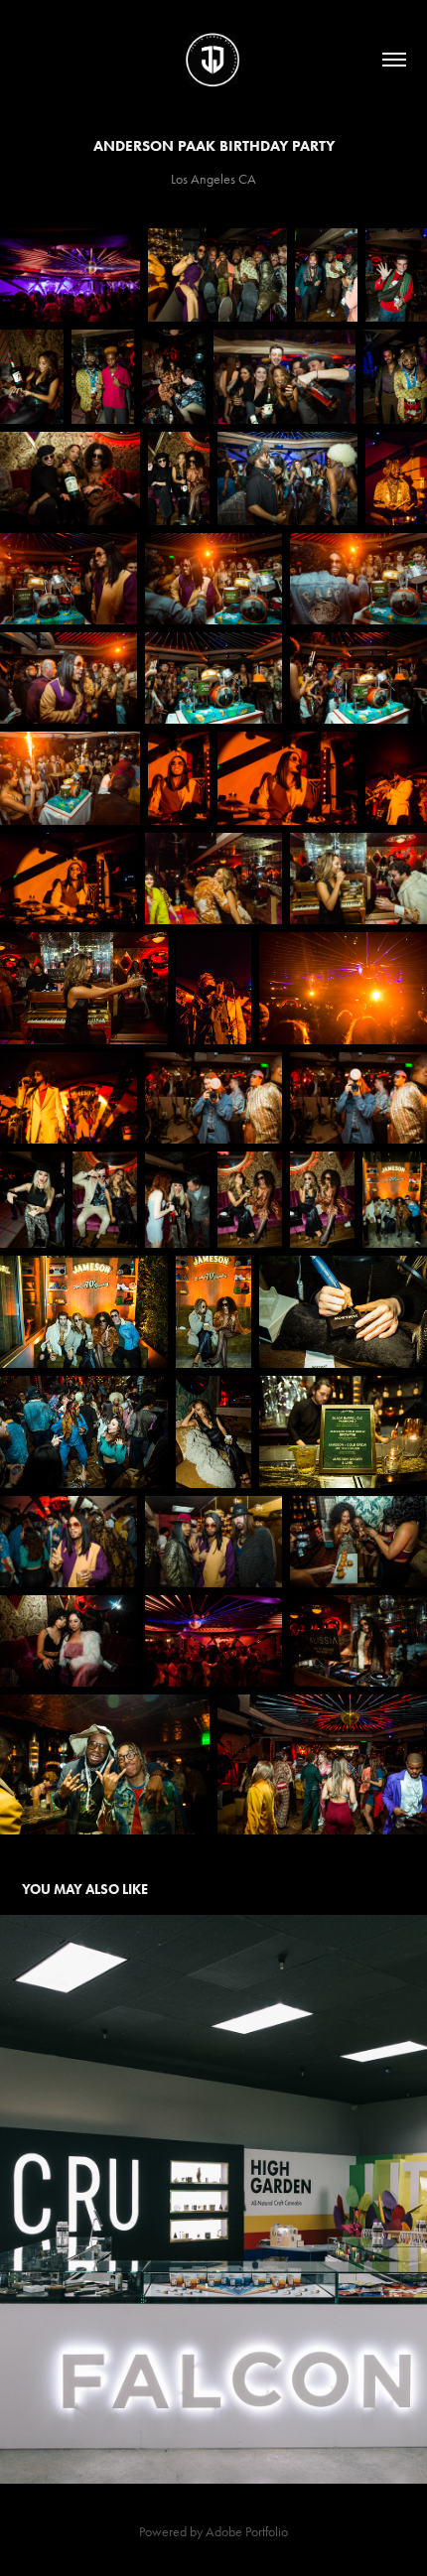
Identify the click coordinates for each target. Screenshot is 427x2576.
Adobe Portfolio (247, 2532)
